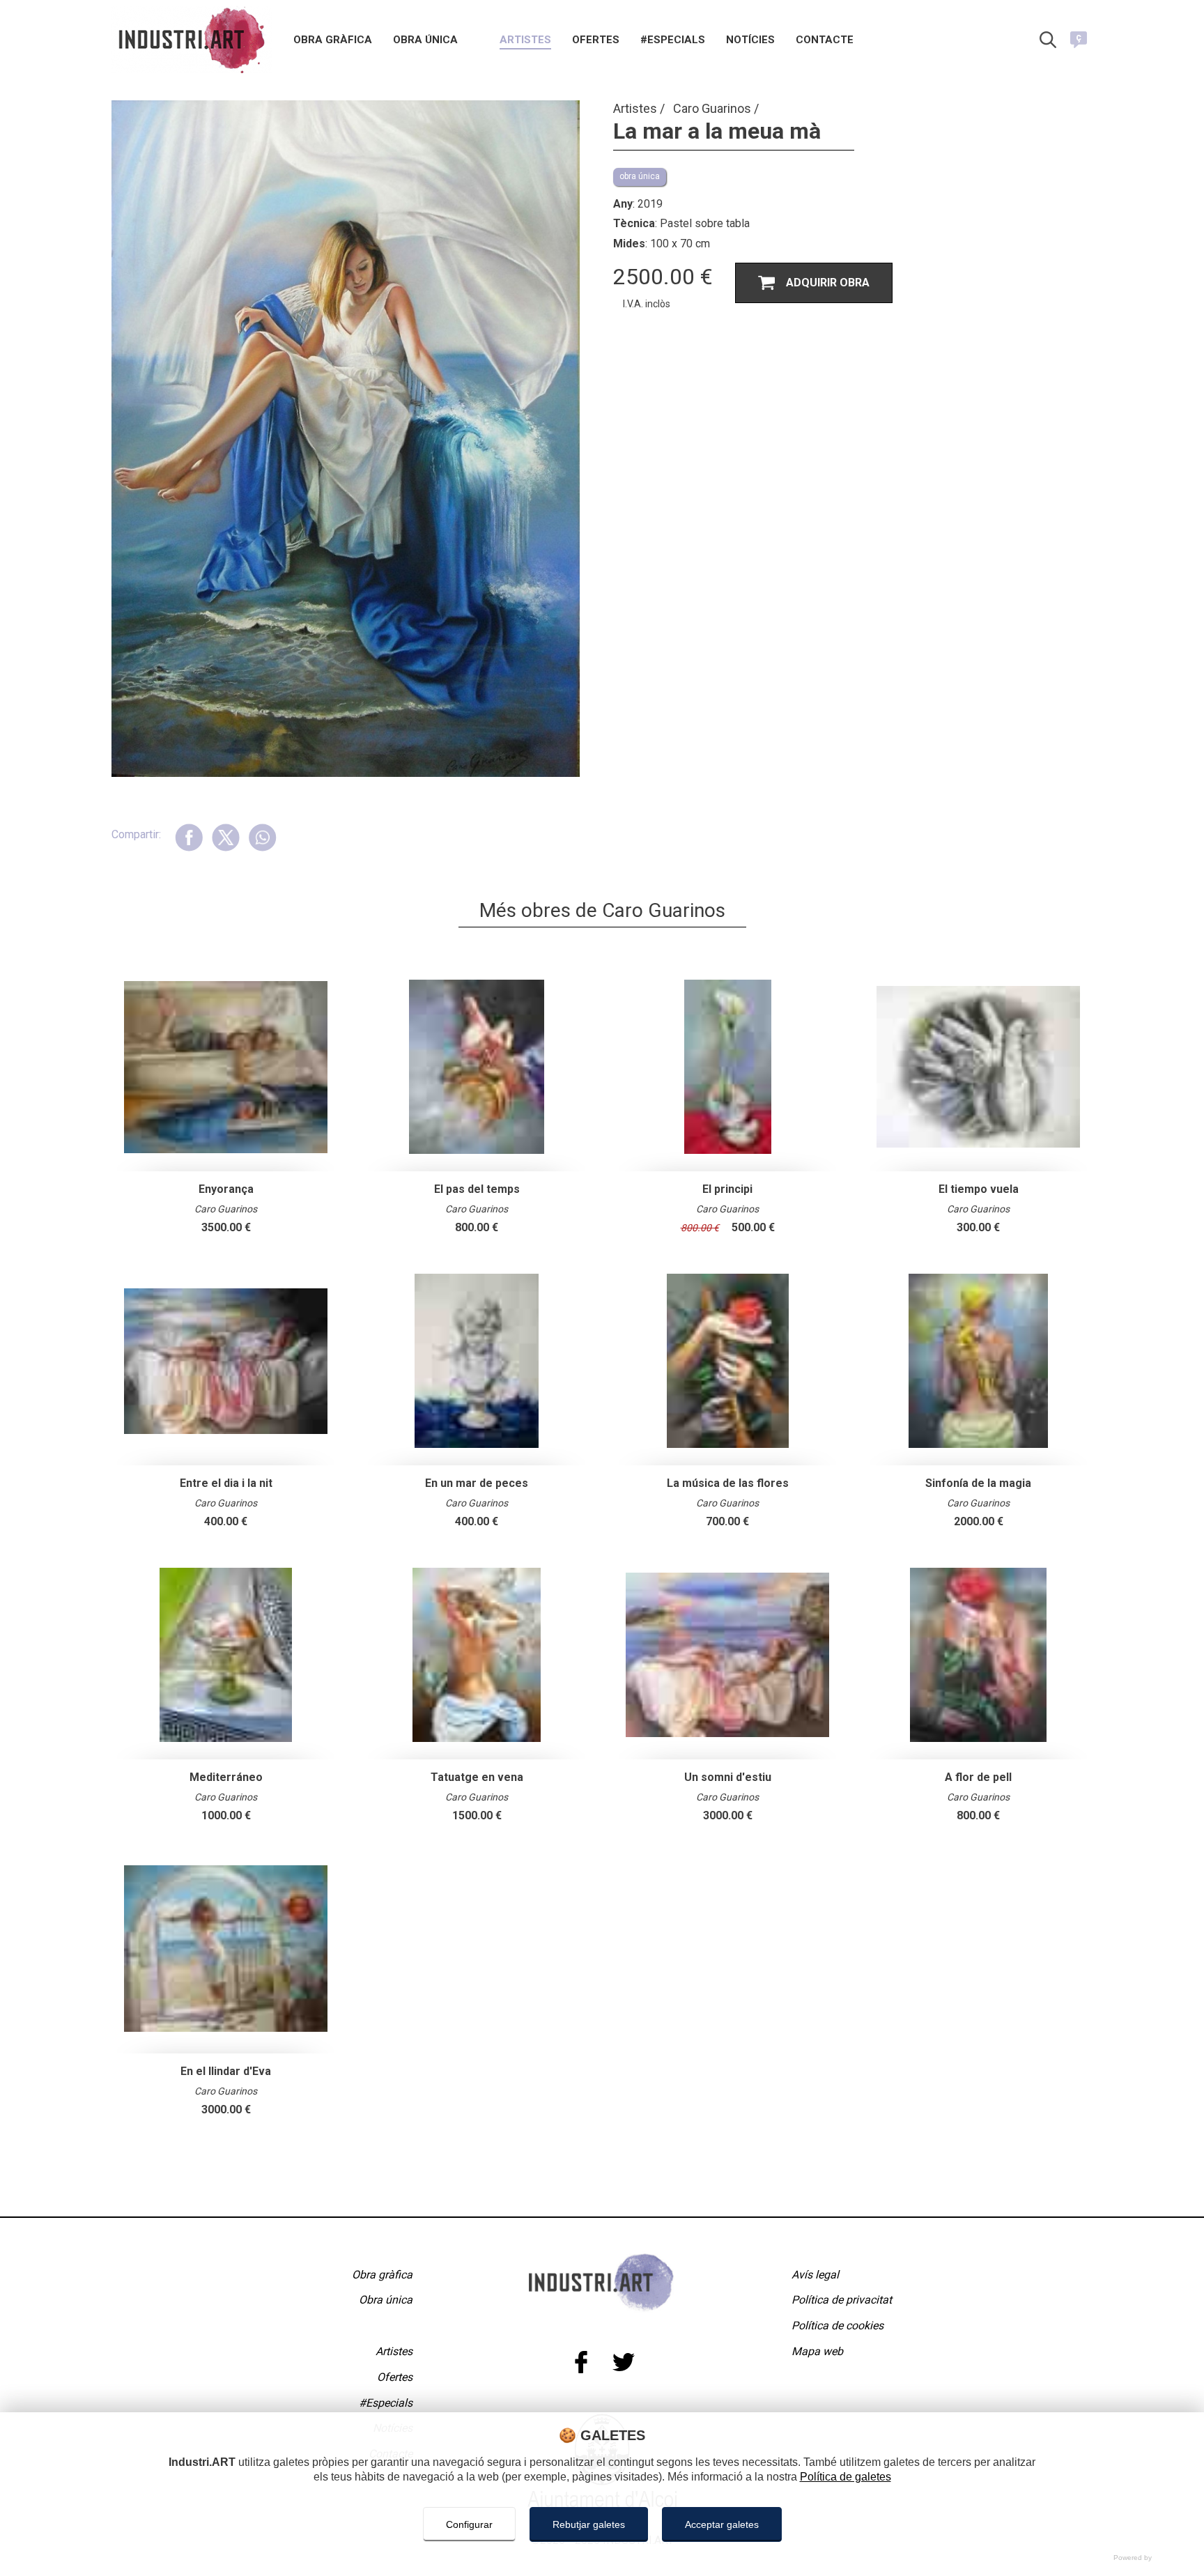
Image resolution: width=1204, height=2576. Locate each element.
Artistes (525, 40)
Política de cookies (838, 2326)
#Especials (673, 40)
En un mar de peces (477, 1483)
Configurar (469, 2524)
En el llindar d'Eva (226, 2071)
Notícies (750, 40)
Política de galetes (846, 2477)
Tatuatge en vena (477, 1777)
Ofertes (596, 40)
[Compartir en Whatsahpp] (262, 837)
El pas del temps (477, 1189)
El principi (727, 1189)
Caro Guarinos (713, 108)
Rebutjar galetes (589, 2524)
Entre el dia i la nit (226, 1483)
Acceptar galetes (722, 2524)
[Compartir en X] (225, 837)
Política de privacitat (842, 2300)
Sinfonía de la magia (978, 1483)
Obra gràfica (333, 40)
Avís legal (815, 2275)
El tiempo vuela (979, 1189)
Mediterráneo (226, 1777)
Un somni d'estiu (728, 1777)
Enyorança (226, 1189)
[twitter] (623, 2362)
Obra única (425, 40)
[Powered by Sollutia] (602, 2558)
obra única (640, 176)
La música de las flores (728, 1483)
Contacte (825, 40)
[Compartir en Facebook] (189, 837)
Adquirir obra (828, 283)
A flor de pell (978, 1777)
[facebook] (581, 2362)
